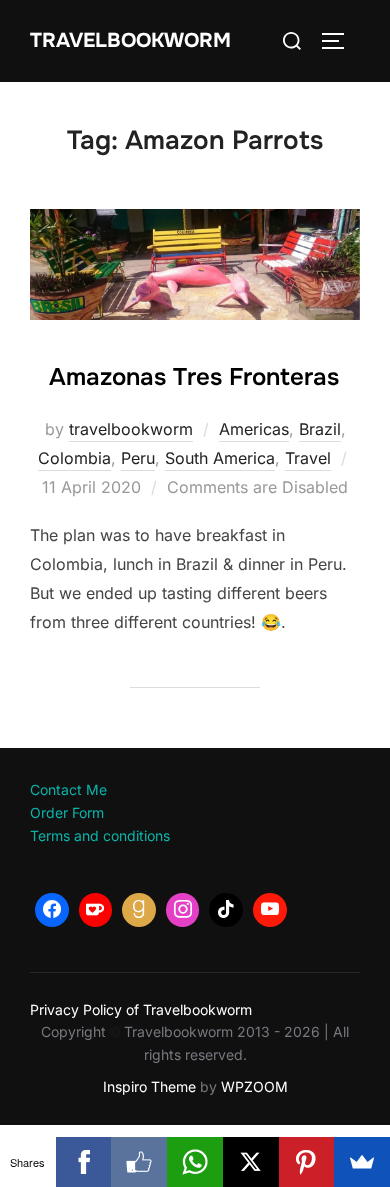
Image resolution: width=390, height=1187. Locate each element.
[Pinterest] (307, 1162)
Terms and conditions (100, 835)
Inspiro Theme (149, 1086)
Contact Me (68, 789)
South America (220, 458)
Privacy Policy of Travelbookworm (141, 1009)
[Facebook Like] (139, 1162)
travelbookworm (131, 429)
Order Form (67, 812)
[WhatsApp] (195, 1162)
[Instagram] (183, 910)
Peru (138, 458)
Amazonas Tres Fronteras (194, 377)
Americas (254, 429)
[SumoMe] (362, 1162)
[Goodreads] (139, 910)
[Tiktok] (226, 910)
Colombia (74, 458)
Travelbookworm (130, 40)
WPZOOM (254, 1086)
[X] (251, 1162)
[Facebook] (52, 910)
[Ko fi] (96, 910)
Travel (308, 458)
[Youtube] (270, 910)
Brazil (320, 429)
